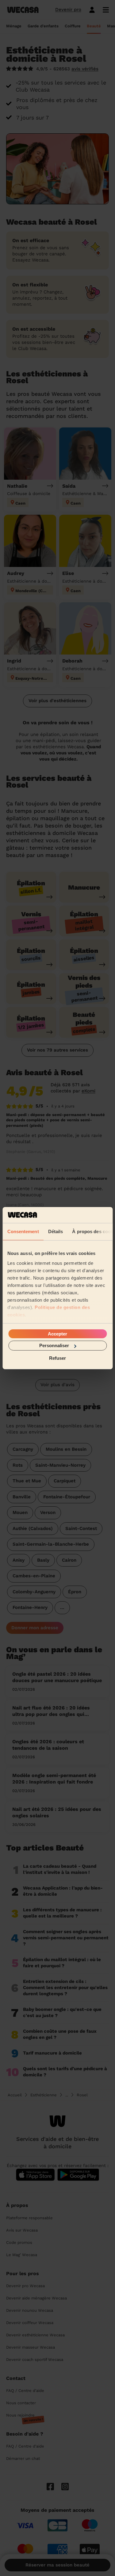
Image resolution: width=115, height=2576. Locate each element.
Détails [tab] (55, 1231)
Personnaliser (54, 1345)
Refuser (57, 1358)
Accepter (57, 1334)
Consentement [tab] (23, 1231)
